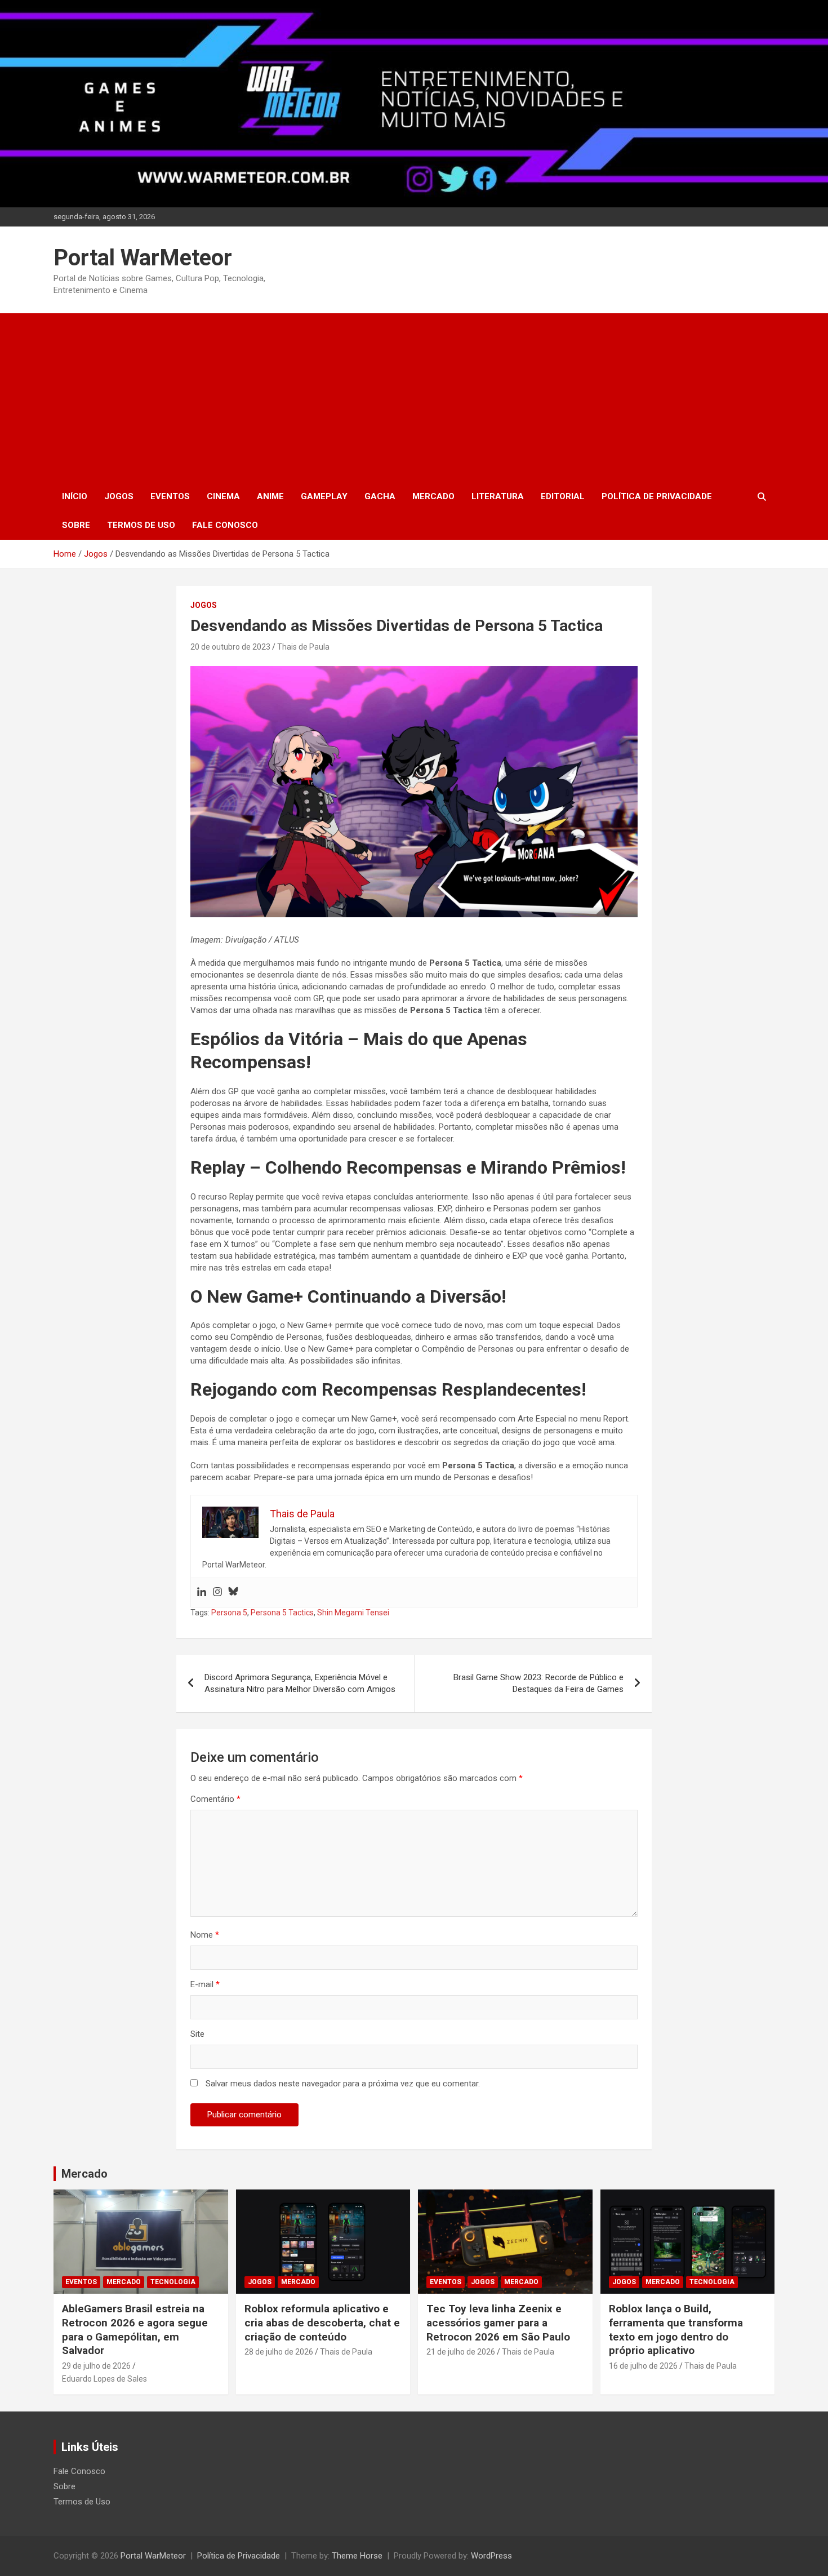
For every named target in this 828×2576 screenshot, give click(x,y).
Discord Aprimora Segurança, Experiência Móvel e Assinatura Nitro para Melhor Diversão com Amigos (300, 1683)
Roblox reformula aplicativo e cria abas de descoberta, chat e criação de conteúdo (322, 2322)
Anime (270, 496)
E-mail (205, 1984)
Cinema (223, 496)
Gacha (380, 496)
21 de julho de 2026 (461, 2352)
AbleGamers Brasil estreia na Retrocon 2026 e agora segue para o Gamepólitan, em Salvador (135, 2329)
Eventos (170, 496)
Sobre (76, 525)
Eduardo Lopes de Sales (104, 2379)
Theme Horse (357, 2556)
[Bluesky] (233, 1593)
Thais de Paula (303, 647)
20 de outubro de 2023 (230, 647)
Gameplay (324, 496)
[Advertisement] (414, 398)
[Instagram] (217, 1593)
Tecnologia (173, 2282)
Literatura (498, 496)
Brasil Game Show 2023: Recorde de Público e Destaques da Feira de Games (538, 1683)
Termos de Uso (141, 525)
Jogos (119, 496)
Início (75, 496)
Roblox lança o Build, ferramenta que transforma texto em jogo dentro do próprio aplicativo (676, 2329)
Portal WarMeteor (143, 258)
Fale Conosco (225, 525)
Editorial (563, 496)
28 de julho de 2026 (279, 2352)
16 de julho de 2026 (643, 2366)
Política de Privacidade (657, 496)
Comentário (215, 1799)
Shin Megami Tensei (353, 1613)
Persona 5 (229, 1613)
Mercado (433, 496)
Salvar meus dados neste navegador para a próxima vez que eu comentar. (343, 2084)
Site (197, 2034)
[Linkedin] (202, 1593)
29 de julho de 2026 (96, 2366)
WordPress (491, 2556)
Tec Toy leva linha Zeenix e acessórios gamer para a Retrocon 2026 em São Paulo (498, 2322)
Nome (205, 1935)
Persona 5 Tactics (282, 1613)
